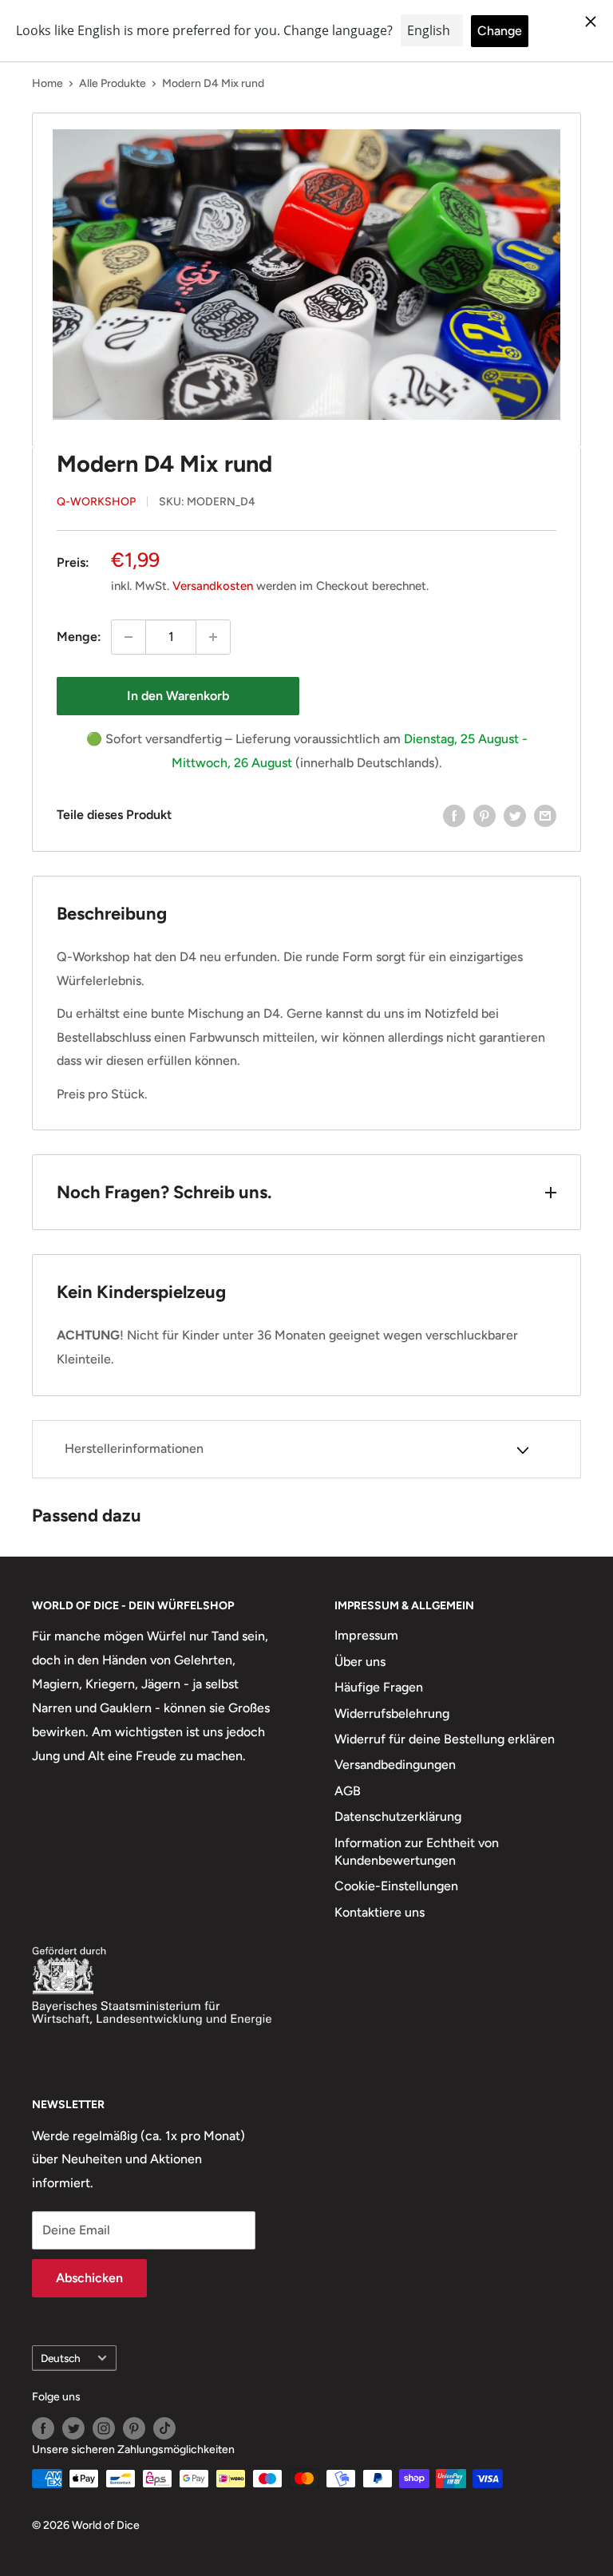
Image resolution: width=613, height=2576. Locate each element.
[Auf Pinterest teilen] (484, 815)
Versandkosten (213, 586)
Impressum (366, 1635)
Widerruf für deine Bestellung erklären (445, 1739)
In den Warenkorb (178, 696)
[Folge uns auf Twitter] (73, 2428)
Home (47, 83)
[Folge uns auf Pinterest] (134, 2428)
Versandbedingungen (395, 1765)
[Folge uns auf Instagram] (104, 2428)
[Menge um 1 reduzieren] (129, 637)
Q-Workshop (96, 502)
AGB (348, 1791)
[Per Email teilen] (545, 815)
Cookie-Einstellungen (396, 1886)
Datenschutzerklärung (398, 1816)
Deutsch (61, 2358)
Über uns (360, 1662)
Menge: (79, 637)
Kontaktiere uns (380, 1912)
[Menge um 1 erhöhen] (213, 637)
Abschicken (89, 2278)
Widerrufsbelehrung (392, 1713)
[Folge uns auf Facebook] (43, 2428)
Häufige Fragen (379, 1687)
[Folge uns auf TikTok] (164, 2428)
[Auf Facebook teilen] (454, 815)
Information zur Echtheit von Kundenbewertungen (417, 1852)
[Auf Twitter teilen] (515, 815)
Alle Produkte (113, 83)
